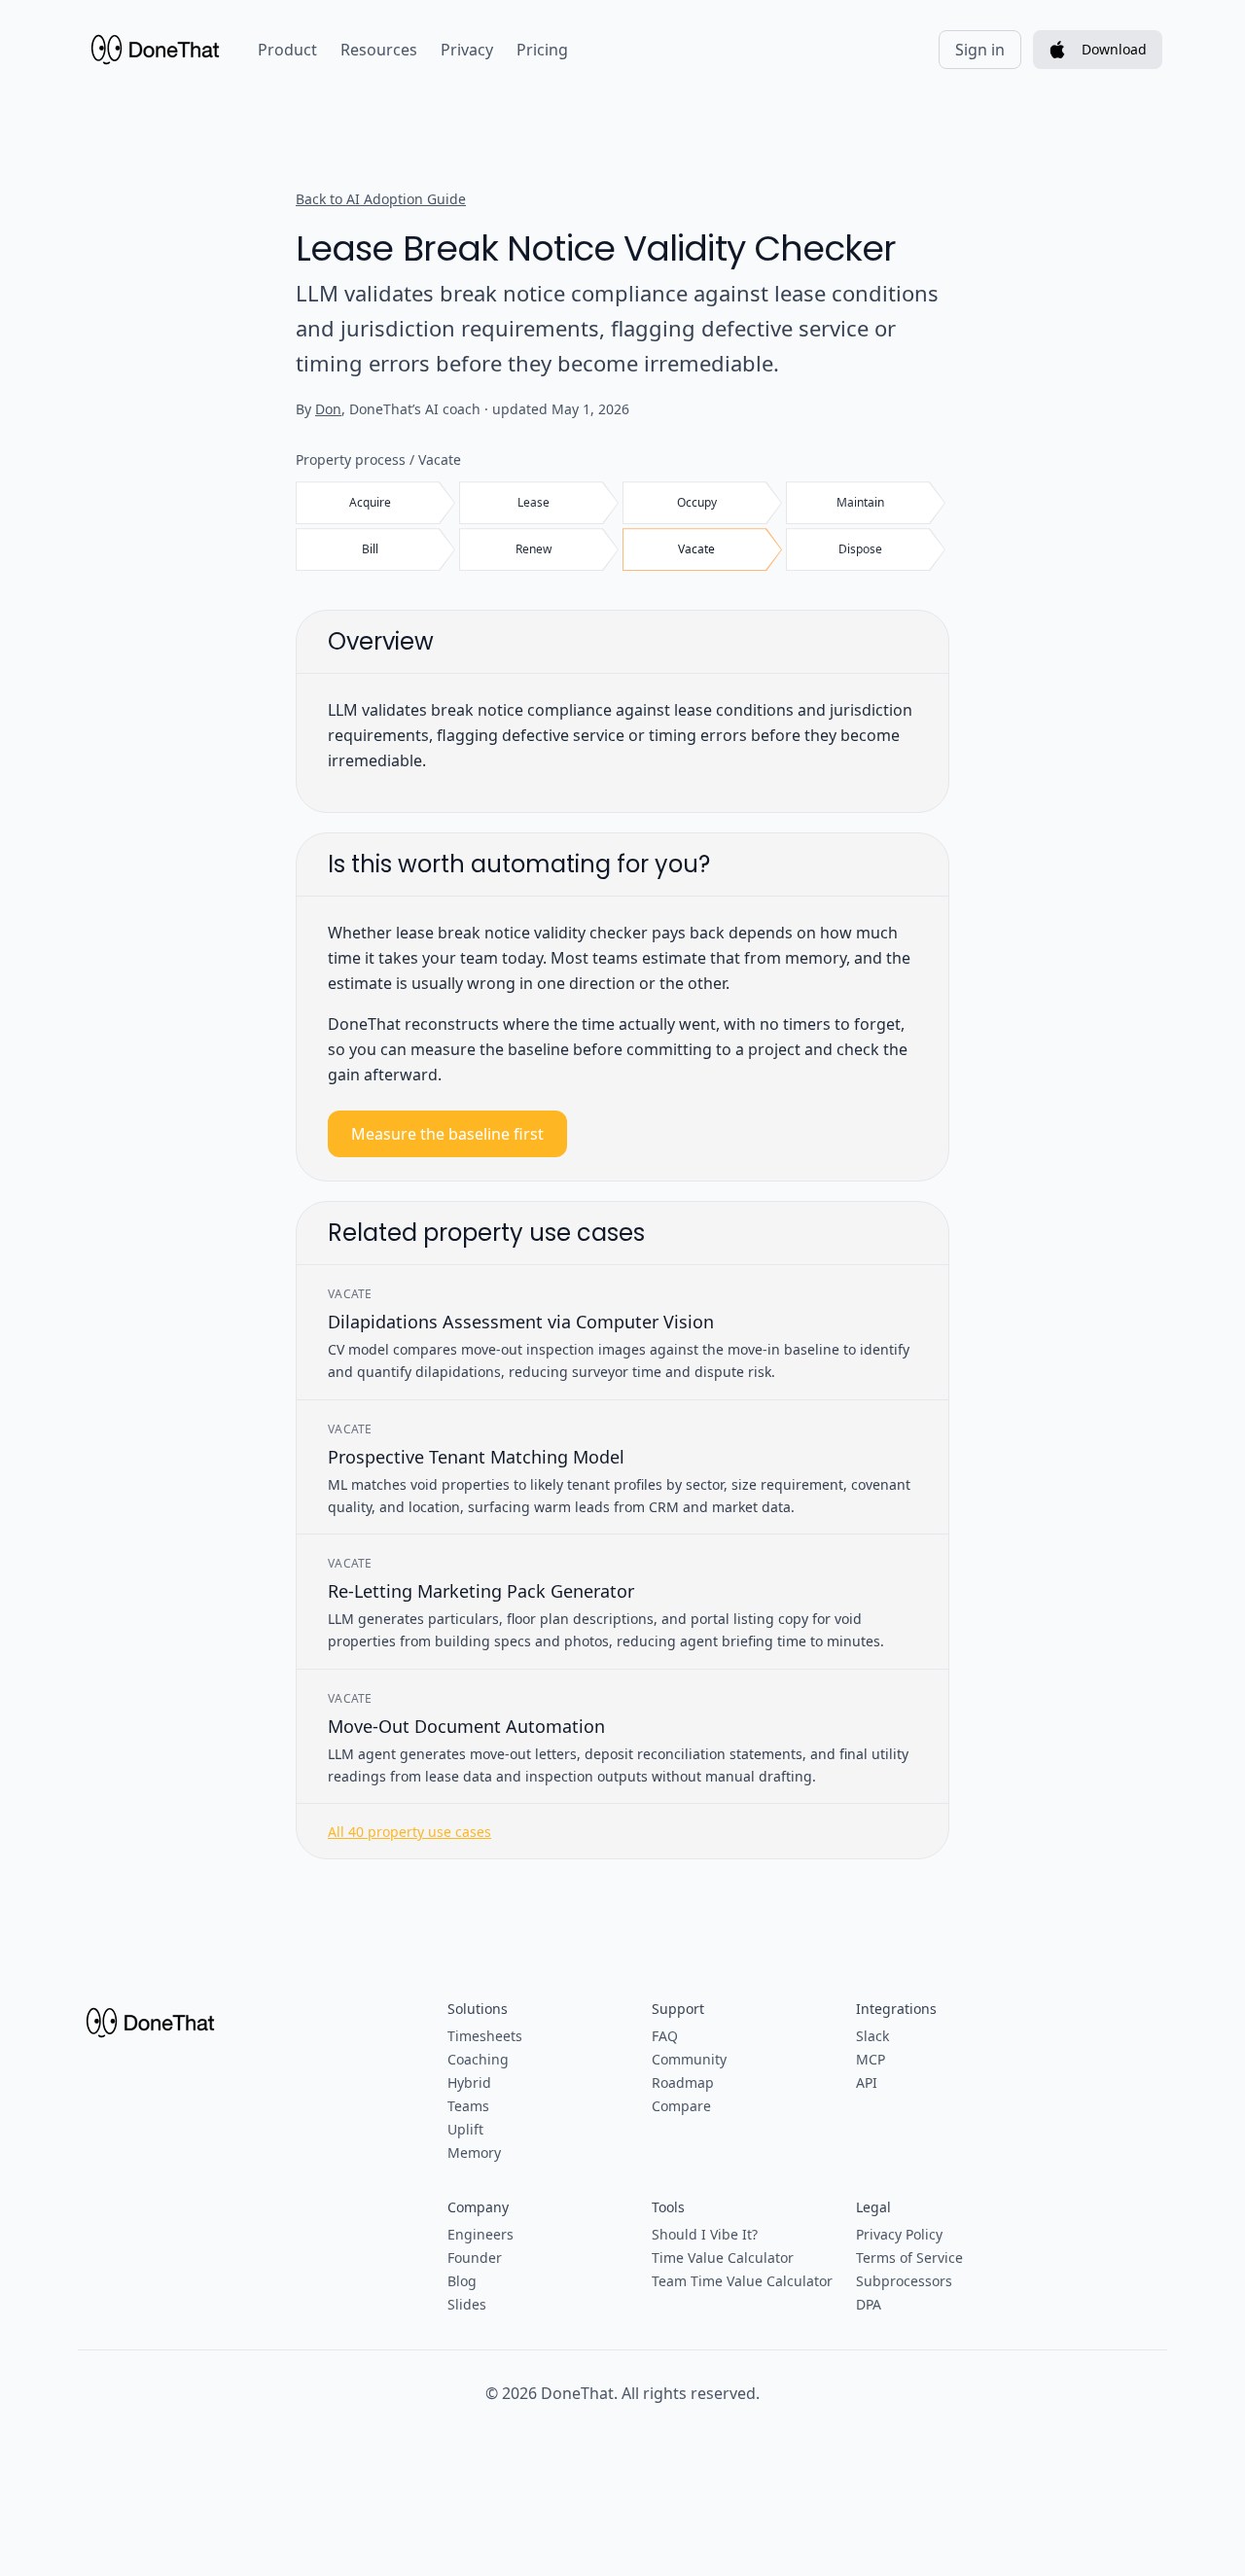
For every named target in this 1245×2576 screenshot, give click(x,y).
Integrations (896, 2009)
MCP (871, 2059)
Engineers (480, 2234)
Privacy (467, 50)
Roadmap (683, 2082)
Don (328, 409)
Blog (462, 2281)
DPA (869, 2304)
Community (689, 2059)
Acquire (370, 502)
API (867, 2082)
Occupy (697, 502)
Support (678, 2009)
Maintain (860, 502)
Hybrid (469, 2082)
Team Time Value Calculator (742, 2281)
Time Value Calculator (723, 2258)
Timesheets (485, 2036)
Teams (468, 2106)
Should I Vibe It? (705, 2234)
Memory (474, 2153)
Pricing (542, 50)
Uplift (465, 2129)
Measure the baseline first (447, 1134)
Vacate (696, 549)
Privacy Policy (899, 2234)
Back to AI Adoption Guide (381, 199)
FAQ (665, 2036)
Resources (379, 50)
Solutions (478, 2009)
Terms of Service (909, 2258)
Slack (872, 2036)
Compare (681, 2106)
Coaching (478, 2059)
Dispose (860, 549)
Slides (467, 2304)
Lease (534, 502)
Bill (370, 549)
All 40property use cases (409, 1832)
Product (287, 50)
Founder (475, 2258)
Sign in (980, 50)
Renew (534, 549)
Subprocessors (904, 2281)
